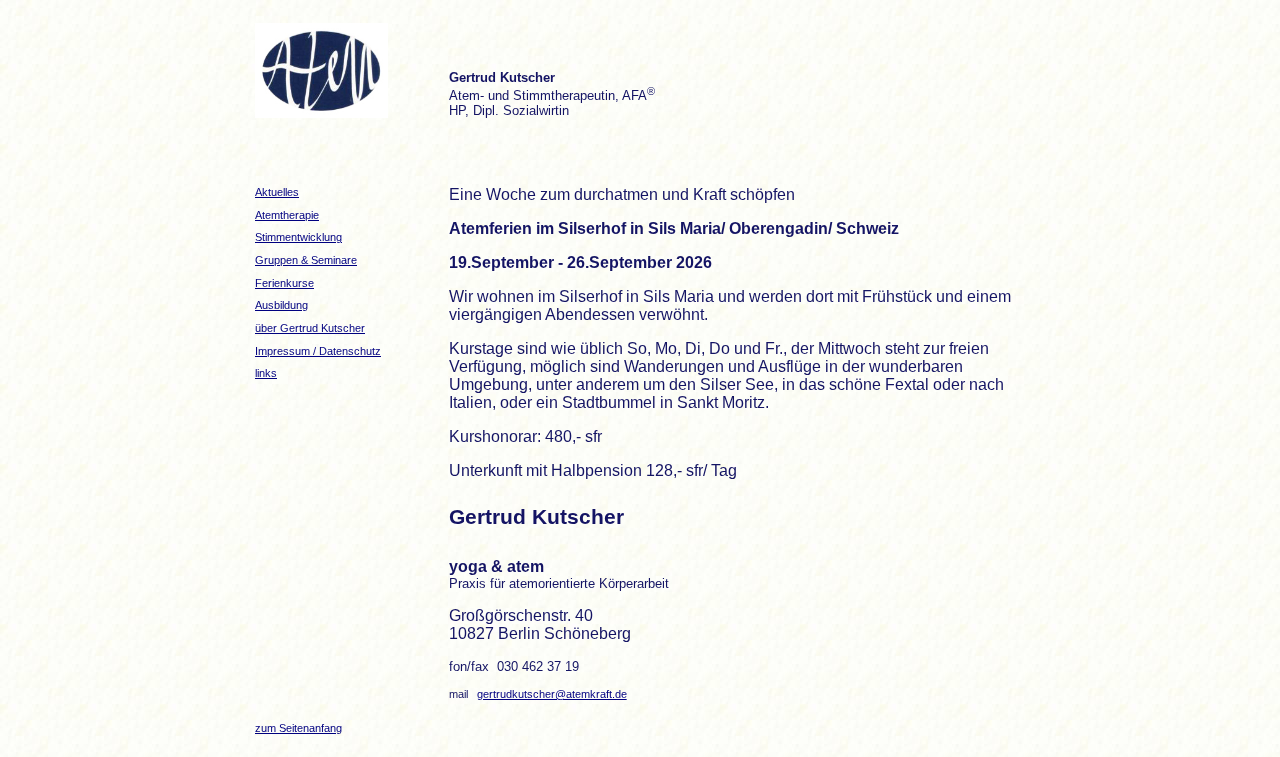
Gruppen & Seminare (306, 260)
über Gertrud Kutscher (310, 328)
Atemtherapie (287, 215)
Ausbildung (281, 305)
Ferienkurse (284, 283)
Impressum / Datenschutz (318, 351)
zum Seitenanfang (298, 728)
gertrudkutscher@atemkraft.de (552, 694)
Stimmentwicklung (298, 237)
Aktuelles (277, 192)
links (266, 373)
